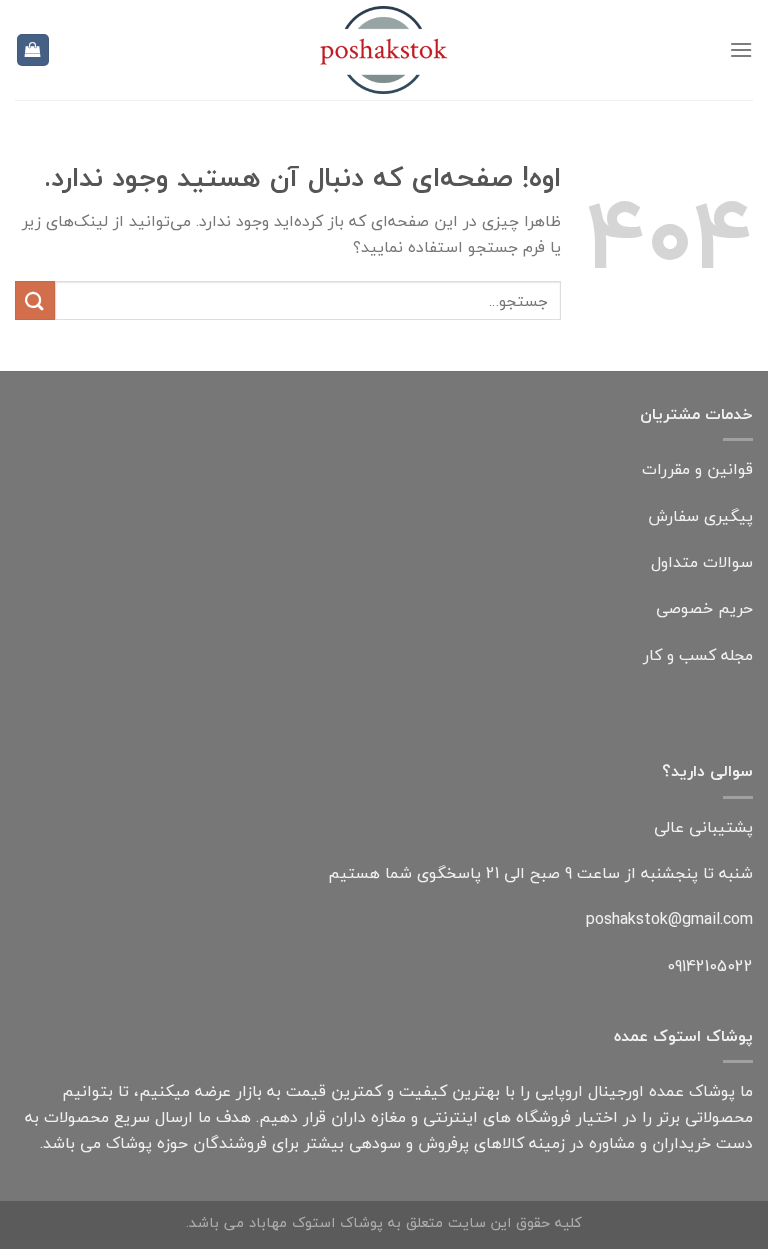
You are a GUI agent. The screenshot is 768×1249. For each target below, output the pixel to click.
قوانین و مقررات (697, 469)
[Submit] (35, 300)
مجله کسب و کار (698, 655)
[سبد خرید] (33, 50)
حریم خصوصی (704, 608)
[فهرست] (741, 49)
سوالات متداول (702, 562)
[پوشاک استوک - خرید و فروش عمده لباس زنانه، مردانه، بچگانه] (384, 50)
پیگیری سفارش (700, 516)
